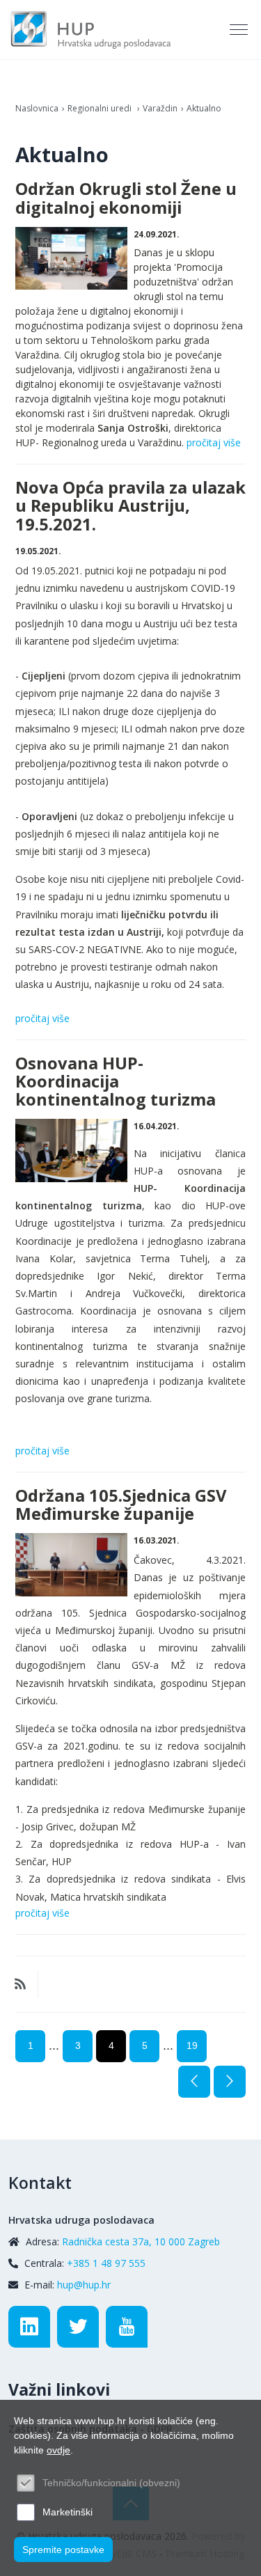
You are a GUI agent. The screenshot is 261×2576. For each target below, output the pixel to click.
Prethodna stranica (194, 2082)
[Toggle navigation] (240, 30)
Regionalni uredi (101, 108)
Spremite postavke (63, 2550)
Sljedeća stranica (230, 2082)
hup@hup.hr (84, 2285)
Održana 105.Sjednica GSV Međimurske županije (121, 1505)
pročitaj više (214, 442)
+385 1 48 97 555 (106, 2263)
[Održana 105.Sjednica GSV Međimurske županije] (71, 1565)
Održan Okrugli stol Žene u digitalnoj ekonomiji (126, 198)
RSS (20, 1984)
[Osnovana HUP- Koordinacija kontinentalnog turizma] (71, 1150)
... (54, 2045)
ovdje (58, 2450)
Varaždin (160, 108)
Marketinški (68, 2512)
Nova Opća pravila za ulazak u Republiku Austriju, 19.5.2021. (130, 505)
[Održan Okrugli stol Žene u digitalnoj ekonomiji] (71, 259)
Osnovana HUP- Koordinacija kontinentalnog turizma (116, 1081)
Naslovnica (37, 108)
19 (192, 2045)
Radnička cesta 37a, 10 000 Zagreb (141, 2241)
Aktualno (204, 108)
